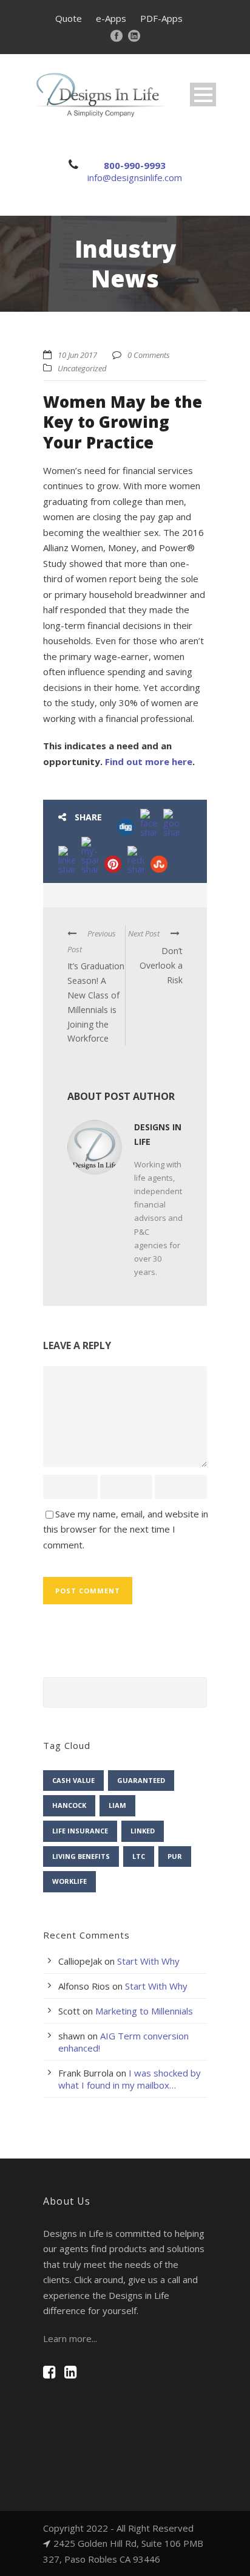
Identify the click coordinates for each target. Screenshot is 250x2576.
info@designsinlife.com (135, 177)
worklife (69, 1881)
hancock (69, 1805)
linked (143, 1831)
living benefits (81, 1856)
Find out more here (149, 761)
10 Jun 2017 (77, 355)
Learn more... (70, 2338)
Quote (69, 18)
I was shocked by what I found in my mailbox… (130, 2079)
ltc (139, 1856)
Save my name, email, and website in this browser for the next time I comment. (126, 1529)
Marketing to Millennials (144, 2011)
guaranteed (141, 1780)
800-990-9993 (135, 165)
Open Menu (203, 94)
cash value (73, 1780)
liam (117, 1805)
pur (175, 1856)
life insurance (80, 1831)
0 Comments (149, 355)
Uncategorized (82, 368)
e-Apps (111, 18)
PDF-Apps (161, 18)
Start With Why (148, 1961)
